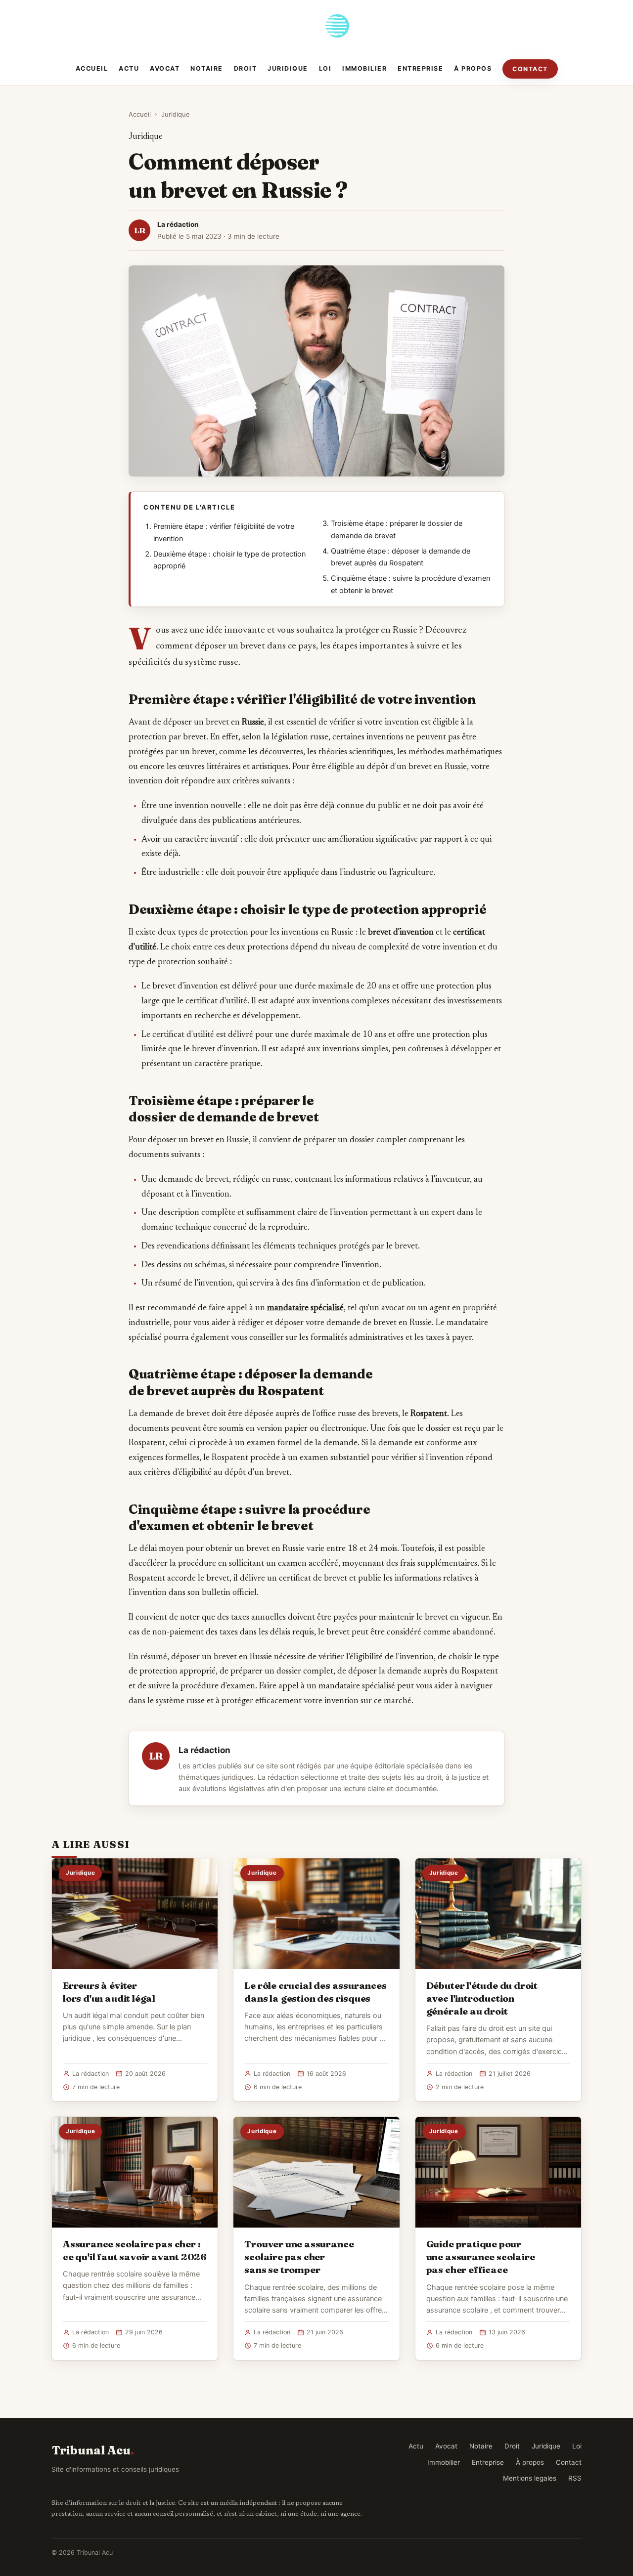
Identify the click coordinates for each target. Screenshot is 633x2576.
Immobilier (364, 68)
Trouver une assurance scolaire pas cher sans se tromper (299, 2257)
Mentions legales (530, 2478)
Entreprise (420, 68)
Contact (530, 69)
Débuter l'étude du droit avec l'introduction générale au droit (482, 1998)
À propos (473, 68)
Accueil (92, 68)
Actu (129, 68)
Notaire (207, 68)
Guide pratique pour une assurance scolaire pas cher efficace (481, 2257)
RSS (575, 2478)
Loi (325, 68)
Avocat (165, 68)
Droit (246, 68)
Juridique (288, 68)
